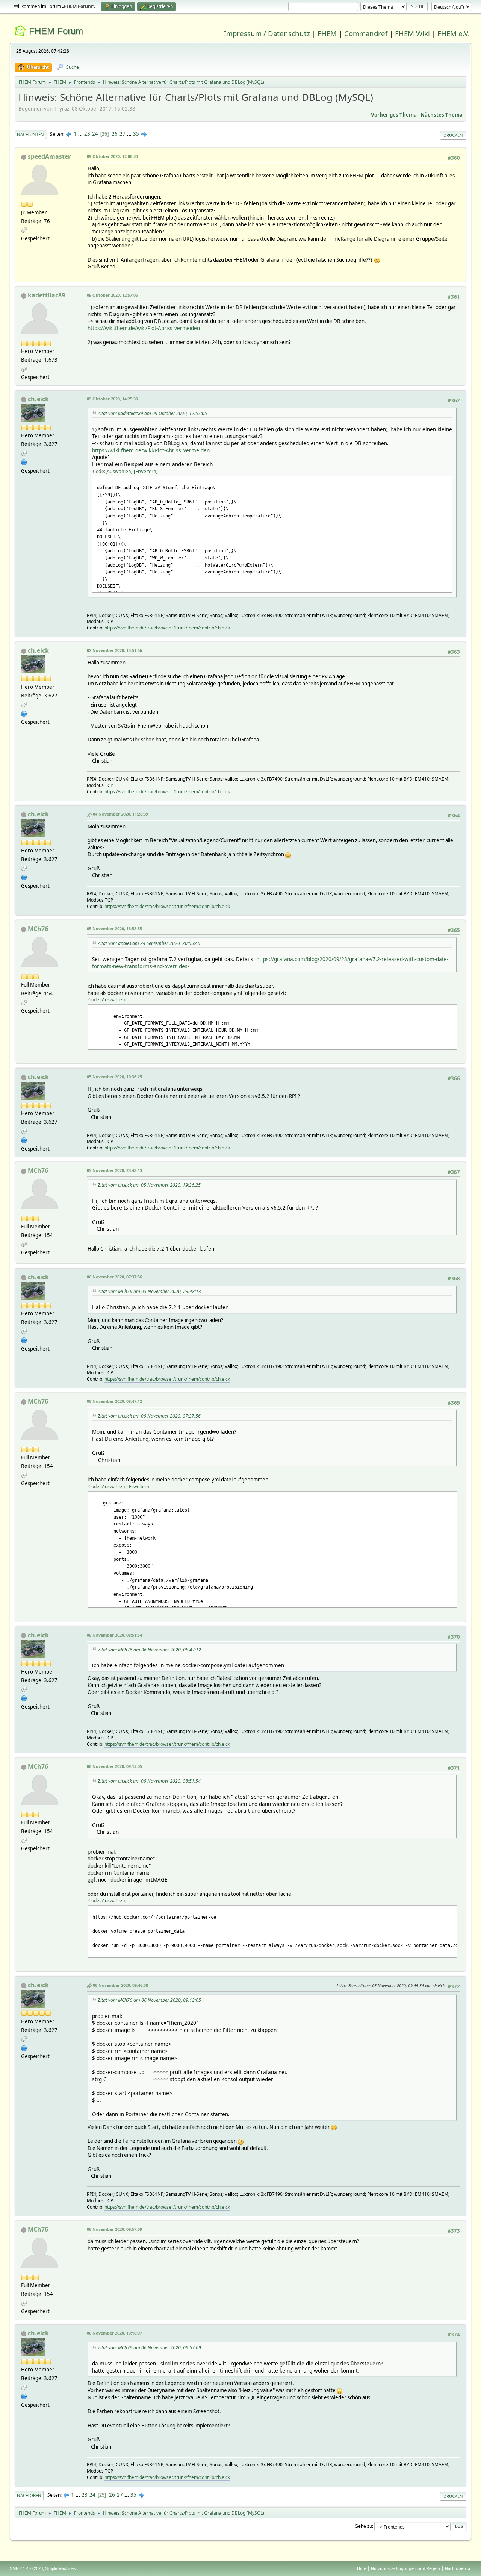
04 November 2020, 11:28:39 (120, 814)
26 (115, 134)
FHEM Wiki (412, 33)
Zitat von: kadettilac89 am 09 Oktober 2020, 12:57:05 (152, 413)
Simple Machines (61, 2568)
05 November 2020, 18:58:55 (114, 929)
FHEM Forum (56, 31)
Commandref (366, 33)
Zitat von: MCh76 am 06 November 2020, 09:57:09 (149, 2348)
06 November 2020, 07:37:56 (114, 1277)
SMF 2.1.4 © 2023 (26, 2568)
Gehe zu (363, 2526)
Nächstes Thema (442, 115)
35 (136, 134)
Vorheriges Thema (394, 115)
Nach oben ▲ (458, 2568)
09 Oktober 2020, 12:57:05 (112, 295)
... (81, 134)
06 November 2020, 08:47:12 (114, 1401)
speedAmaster (49, 156)
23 (87, 134)
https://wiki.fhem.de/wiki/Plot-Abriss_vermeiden (144, 328)
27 (123, 134)
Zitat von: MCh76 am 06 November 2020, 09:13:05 (149, 2000)
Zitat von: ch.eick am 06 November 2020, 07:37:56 (149, 1416)
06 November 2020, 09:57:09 (114, 2229)
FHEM (327, 33)
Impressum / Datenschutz (267, 33)
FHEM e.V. (454, 33)
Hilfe (362, 2568)
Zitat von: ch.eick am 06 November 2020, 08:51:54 (149, 1781)
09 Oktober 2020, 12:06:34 (112, 156)
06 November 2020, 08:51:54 (114, 1635)
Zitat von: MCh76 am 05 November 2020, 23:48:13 (149, 1291)
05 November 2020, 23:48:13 (114, 1170)
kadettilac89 (46, 295)
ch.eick (38, 399)
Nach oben (29, 2495)
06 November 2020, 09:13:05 (114, 1766)
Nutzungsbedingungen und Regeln (405, 2568)
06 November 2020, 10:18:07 (114, 2333)
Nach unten (30, 134)
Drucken (453, 135)
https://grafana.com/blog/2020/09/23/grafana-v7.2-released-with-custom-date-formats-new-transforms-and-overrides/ (270, 963)
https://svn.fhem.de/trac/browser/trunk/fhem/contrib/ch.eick (167, 628)
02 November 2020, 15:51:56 (114, 650)
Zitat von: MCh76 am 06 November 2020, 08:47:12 (149, 1650)
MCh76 (38, 929)
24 (95, 134)
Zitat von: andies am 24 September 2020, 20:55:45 (149, 943)
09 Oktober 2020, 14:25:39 (112, 399)
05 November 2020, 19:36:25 (114, 1077)
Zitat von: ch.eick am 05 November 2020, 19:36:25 (149, 1185)
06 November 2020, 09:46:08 (120, 1985)
